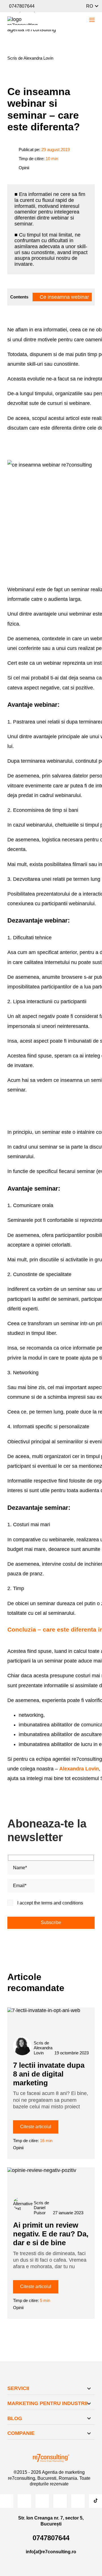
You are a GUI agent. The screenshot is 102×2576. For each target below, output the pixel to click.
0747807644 (22, 6)
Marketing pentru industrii (47, 2403)
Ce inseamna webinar (64, 297)
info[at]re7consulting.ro (51, 2552)
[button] (92, 6)
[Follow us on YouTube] (42, 2501)
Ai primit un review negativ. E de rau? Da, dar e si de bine (51, 2234)
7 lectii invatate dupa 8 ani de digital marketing (49, 2074)
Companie (21, 2433)
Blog (15, 2418)
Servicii (18, 2388)
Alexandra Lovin (79, 1769)
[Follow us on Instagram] (24, 2501)
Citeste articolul (36, 2127)
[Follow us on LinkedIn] (60, 2501)
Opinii (24, 168)
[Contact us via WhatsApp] (76, 6)
